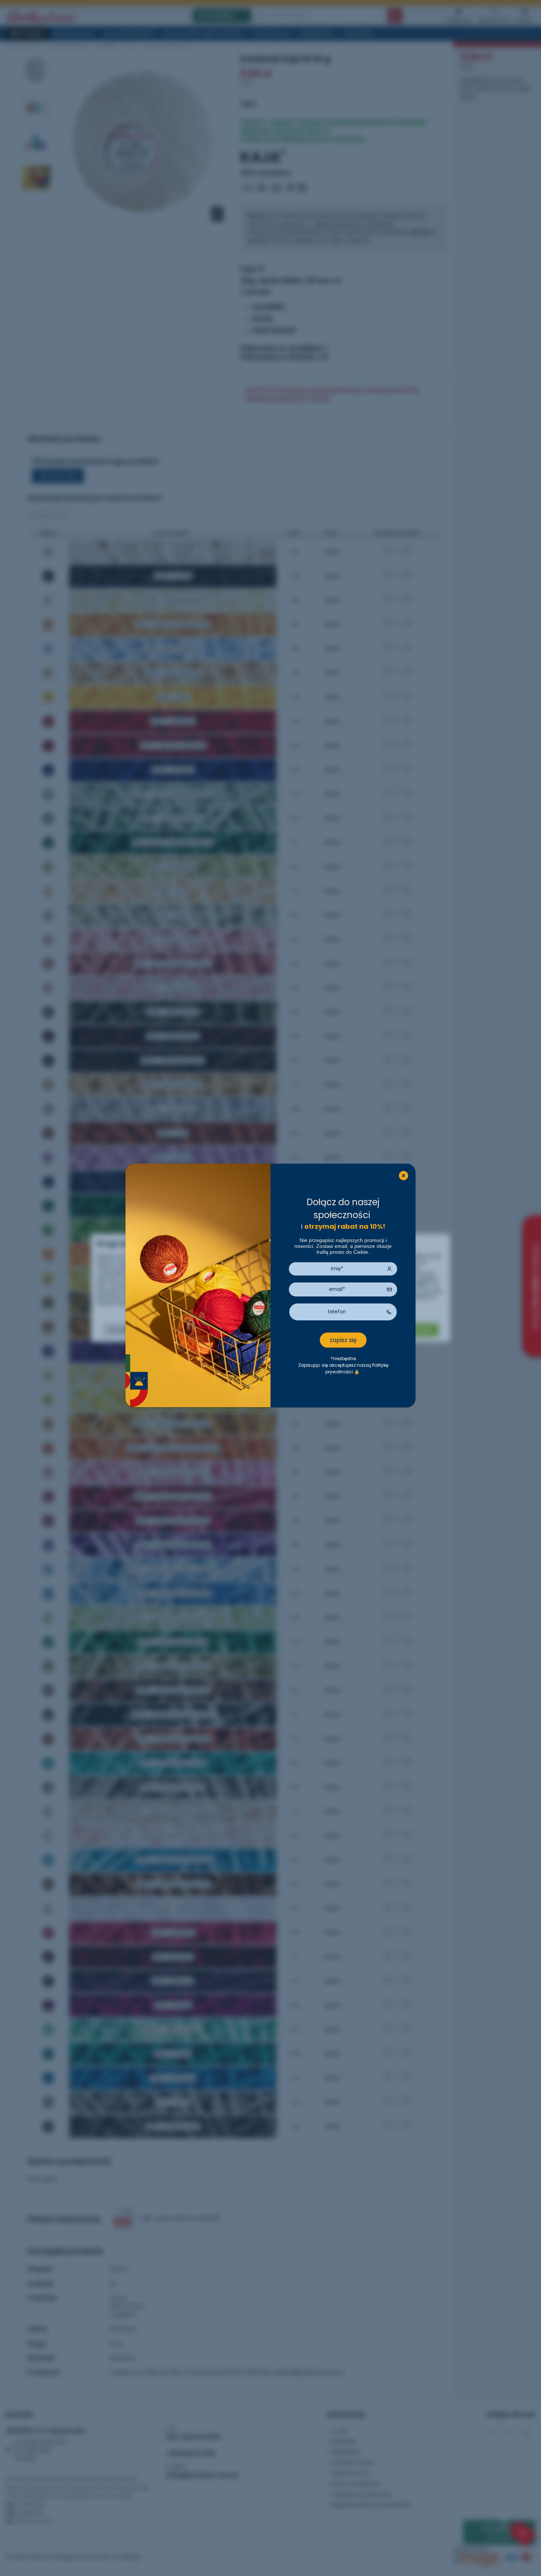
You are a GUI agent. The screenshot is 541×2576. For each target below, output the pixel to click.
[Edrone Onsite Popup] (270, 1288)
